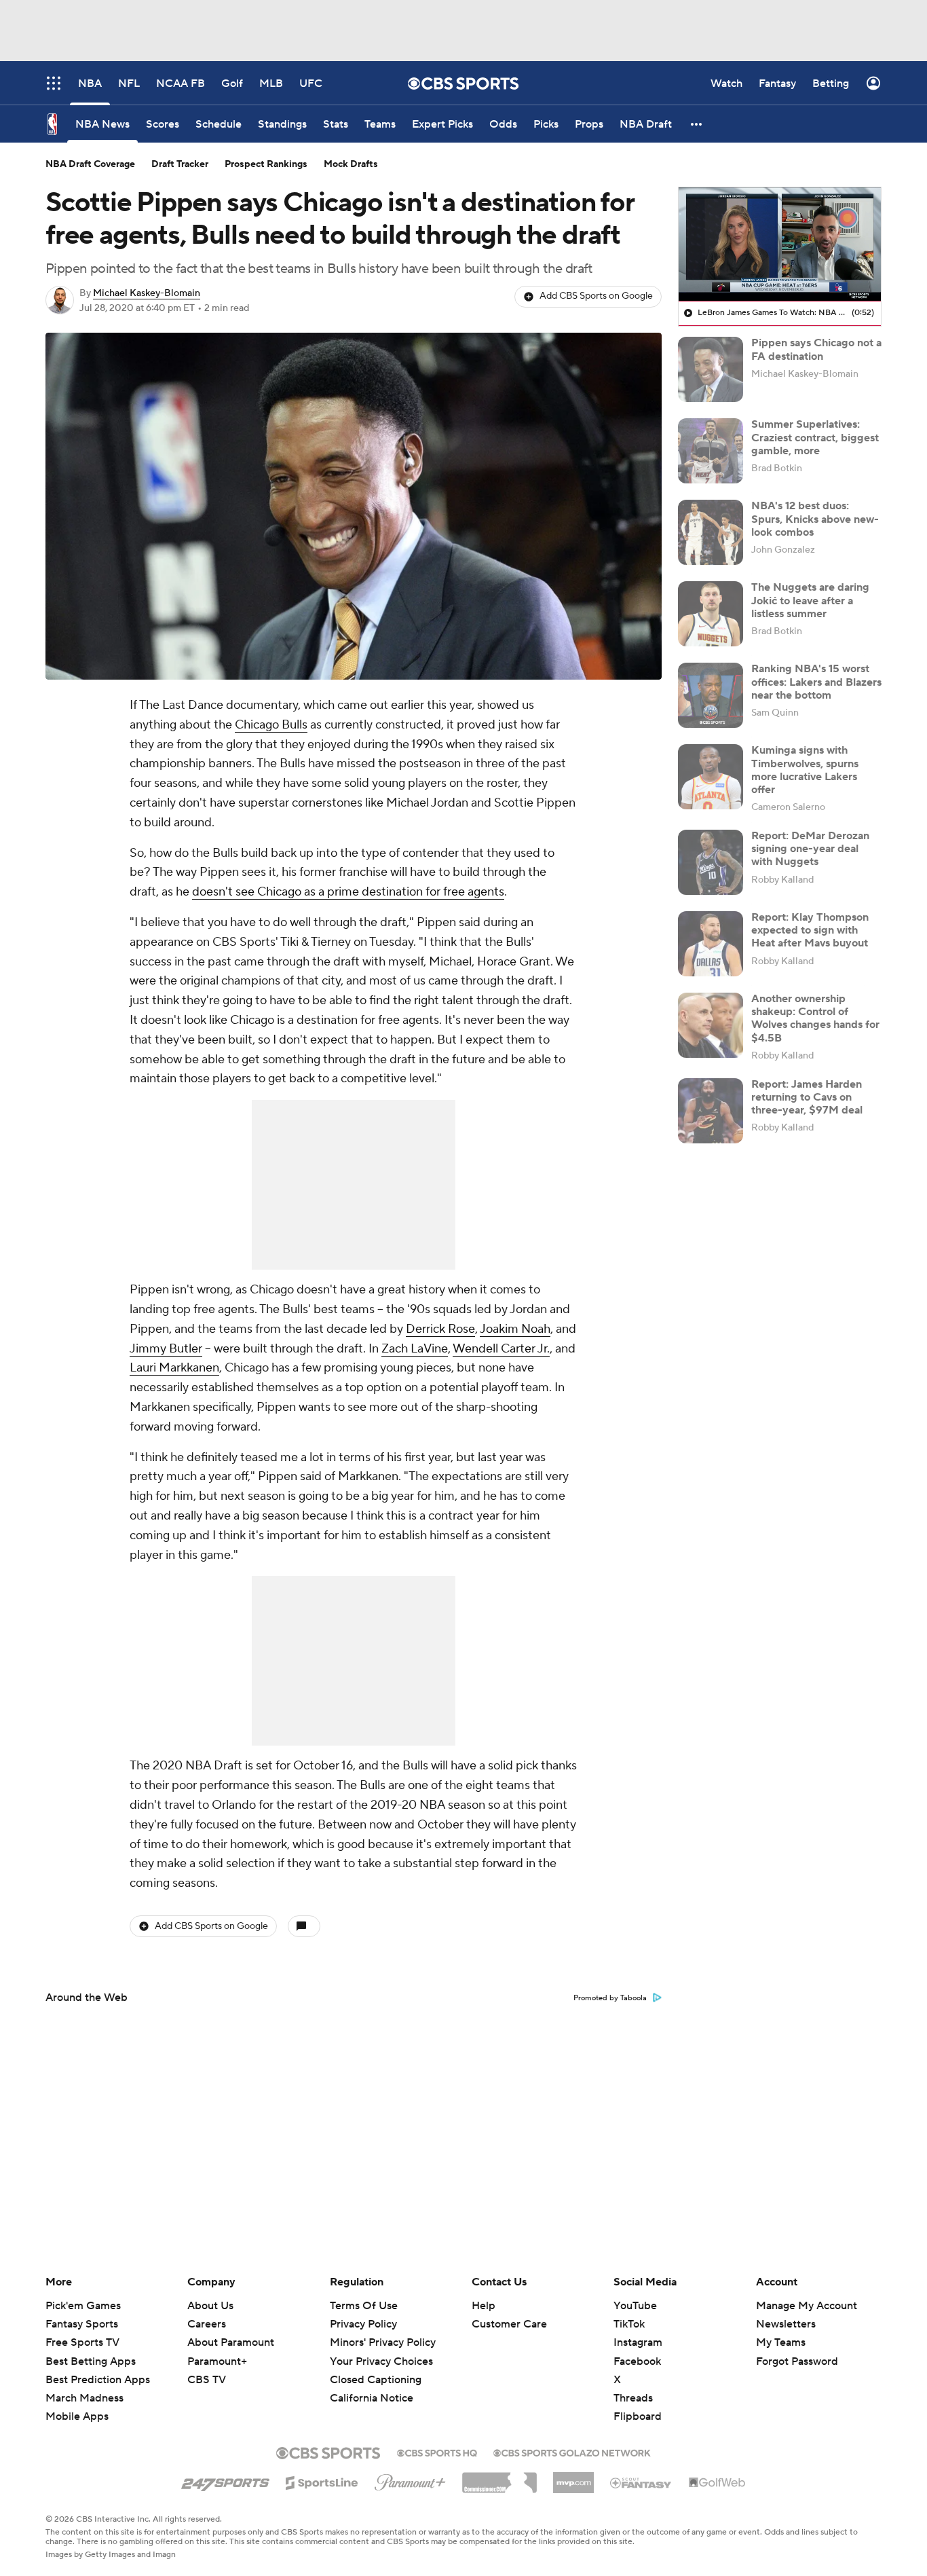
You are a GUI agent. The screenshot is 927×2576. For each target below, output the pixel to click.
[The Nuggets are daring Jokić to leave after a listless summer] (711, 614)
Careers (207, 2324)
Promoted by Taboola (610, 1998)
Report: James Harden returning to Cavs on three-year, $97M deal (807, 1097)
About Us (210, 2306)
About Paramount (231, 2342)
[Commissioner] (499, 2478)
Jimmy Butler (166, 1349)
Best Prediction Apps (98, 2380)
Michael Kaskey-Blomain (147, 293)
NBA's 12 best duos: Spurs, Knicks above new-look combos (815, 519)
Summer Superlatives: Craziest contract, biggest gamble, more (815, 437)
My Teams (781, 2342)
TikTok (629, 2324)
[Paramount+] (410, 2480)
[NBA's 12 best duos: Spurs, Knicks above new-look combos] (711, 532)
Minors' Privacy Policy (383, 2342)
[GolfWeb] (717, 2483)
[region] (780, 244)
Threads (633, 2398)
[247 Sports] (225, 2480)
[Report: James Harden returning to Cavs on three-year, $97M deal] (711, 1111)
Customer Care (509, 2324)
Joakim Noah (515, 1329)
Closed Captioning (376, 2367)
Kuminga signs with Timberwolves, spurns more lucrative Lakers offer (805, 770)
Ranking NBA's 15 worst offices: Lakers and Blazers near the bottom (816, 682)
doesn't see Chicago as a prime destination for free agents (348, 892)
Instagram (638, 2342)
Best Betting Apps (91, 2361)
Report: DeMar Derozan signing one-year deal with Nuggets (810, 849)
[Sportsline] (322, 2481)
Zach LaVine (415, 1349)
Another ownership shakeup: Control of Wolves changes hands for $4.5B (815, 1018)
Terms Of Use (364, 2306)
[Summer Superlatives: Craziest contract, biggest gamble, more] (711, 451)
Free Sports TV (82, 2342)
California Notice (372, 2385)
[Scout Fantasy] (641, 2482)
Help (484, 2306)
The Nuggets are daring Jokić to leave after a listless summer (810, 600)
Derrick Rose (440, 1329)
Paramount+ (217, 2361)
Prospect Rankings (266, 164)
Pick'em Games (83, 2306)
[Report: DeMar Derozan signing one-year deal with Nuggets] (711, 862)
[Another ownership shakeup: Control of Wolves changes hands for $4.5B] (711, 1025)
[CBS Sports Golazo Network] (572, 2452)
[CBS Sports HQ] (437, 2452)
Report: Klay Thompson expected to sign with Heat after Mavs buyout (810, 930)
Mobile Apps (77, 2416)
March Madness (84, 2398)
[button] (697, 124)
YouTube (635, 2306)
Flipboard (638, 2416)
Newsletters (786, 2324)
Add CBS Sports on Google (596, 296)
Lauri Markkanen (174, 1368)
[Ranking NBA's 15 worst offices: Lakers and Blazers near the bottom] (711, 695)
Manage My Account (807, 2306)
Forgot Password (797, 2361)
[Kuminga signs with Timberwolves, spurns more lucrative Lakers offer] (711, 777)
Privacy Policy (363, 2324)
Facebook (637, 2361)
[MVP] (573, 2478)
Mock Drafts (351, 164)
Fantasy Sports (82, 2324)
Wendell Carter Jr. (501, 1349)
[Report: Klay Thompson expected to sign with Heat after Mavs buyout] (711, 944)
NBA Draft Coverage (90, 164)
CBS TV (207, 2380)
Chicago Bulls (271, 725)
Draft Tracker (180, 164)
